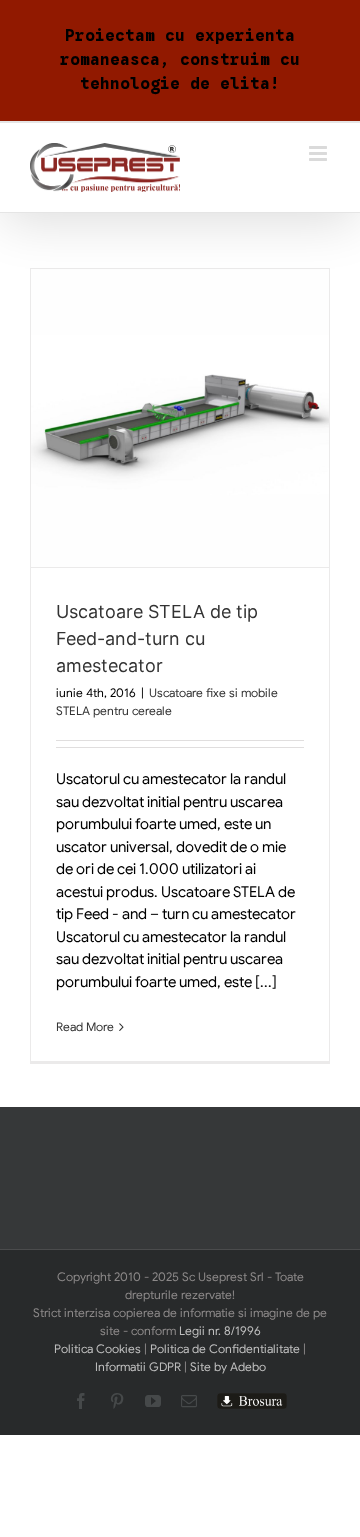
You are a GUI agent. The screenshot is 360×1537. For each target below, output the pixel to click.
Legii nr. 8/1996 (220, 1330)
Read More (85, 1026)
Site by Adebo (228, 1366)
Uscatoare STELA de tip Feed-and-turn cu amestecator (157, 638)
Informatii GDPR (138, 1366)
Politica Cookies (97, 1348)
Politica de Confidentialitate (225, 1348)
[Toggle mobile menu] (319, 153)
